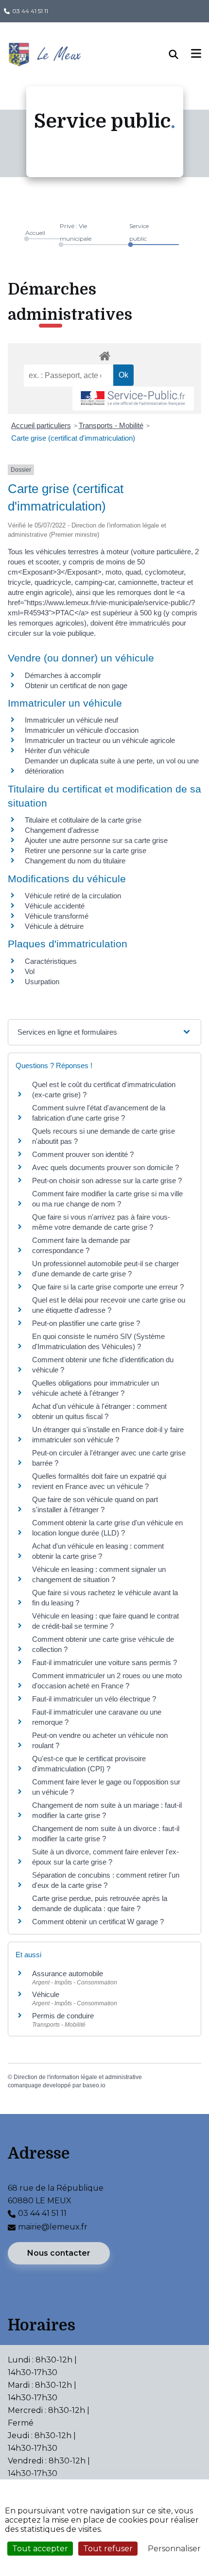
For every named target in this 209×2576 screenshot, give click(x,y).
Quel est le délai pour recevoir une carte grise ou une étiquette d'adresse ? (109, 1305)
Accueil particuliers (41, 425)
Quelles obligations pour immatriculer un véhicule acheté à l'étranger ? (96, 1388)
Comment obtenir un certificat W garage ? (98, 1922)
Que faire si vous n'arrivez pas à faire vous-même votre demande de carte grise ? (101, 1222)
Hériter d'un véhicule (57, 751)
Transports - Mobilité (111, 425)
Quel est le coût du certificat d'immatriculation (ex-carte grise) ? (104, 1090)
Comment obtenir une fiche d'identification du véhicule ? (103, 1365)
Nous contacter (59, 2253)
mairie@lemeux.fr (53, 2227)
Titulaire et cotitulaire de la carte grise (83, 820)
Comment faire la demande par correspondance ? (81, 1245)
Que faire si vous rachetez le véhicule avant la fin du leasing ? (105, 1598)
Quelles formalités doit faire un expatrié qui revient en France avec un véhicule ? (99, 1481)
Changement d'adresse (62, 830)
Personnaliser (174, 2549)
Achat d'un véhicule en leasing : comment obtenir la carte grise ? (98, 1551)
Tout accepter (40, 2549)
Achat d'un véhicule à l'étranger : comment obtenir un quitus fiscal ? (99, 1411)
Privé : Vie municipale (76, 232)
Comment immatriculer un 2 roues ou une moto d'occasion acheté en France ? (107, 1681)
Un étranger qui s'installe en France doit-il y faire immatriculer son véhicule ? (108, 1435)
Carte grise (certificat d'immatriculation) (73, 438)
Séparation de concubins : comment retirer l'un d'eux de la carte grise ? (106, 1880)
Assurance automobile (68, 1973)
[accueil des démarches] (104, 354)
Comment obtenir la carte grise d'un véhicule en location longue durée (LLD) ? (107, 1528)
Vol (30, 971)
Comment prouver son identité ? (83, 1154)
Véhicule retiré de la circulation (73, 896)
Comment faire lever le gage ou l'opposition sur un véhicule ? (106, 1787)
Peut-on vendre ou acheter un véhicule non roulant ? (100, 1740)
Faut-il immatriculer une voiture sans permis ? (104, 1662)
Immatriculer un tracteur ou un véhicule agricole (100, 740)
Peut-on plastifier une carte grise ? (86, 1323)
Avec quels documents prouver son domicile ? (105, 1167)
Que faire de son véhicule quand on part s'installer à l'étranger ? (95, 1504)
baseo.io (94, 2085)
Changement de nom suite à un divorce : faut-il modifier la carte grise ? (106, 1833)
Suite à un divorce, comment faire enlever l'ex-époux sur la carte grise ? (105, 1857)
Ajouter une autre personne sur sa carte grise (96, 840)
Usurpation (42, 982)
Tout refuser (108, 2549)
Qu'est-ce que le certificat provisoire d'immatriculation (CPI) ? (89, 1764)
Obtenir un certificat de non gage (76, 685)
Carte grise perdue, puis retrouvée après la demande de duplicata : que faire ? (100, 1903)
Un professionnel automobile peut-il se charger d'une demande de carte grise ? (105, 1269)
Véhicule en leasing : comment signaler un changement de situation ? (99, 1574)
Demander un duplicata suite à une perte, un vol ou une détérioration (112, 766)
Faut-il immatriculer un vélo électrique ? (94, 1699)
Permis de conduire (63, 2016)
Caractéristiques (51, 961)
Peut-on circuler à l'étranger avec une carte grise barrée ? (109, 1458)
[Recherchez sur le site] (180, 54)
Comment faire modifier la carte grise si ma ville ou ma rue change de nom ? (107, 1199)
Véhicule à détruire (54, 926)
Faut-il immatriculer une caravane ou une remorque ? (97, 1717)
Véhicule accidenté (55, 906)
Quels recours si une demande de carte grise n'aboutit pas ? (104, 1136)
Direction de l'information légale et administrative (78, 2077)
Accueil (35, 233)
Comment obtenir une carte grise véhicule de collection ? (103, 1644)
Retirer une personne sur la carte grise (86, 850)
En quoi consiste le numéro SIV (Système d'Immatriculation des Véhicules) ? (98, 1341)
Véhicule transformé (57, 916)
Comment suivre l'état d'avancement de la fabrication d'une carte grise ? (99, 1113)
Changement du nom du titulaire (75, 861)
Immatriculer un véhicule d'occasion (82, 730)
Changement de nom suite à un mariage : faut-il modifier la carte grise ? (107, 1810)
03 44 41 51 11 (30, 11)
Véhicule (46, 1994)
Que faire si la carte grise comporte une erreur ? (108, 1287)
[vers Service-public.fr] (133, 399)
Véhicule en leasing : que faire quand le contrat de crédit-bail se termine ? (105, 1621)
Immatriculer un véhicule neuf (71, 720)
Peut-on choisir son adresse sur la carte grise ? (107, 1181)
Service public (139, 232)
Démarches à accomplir (63, 675)
